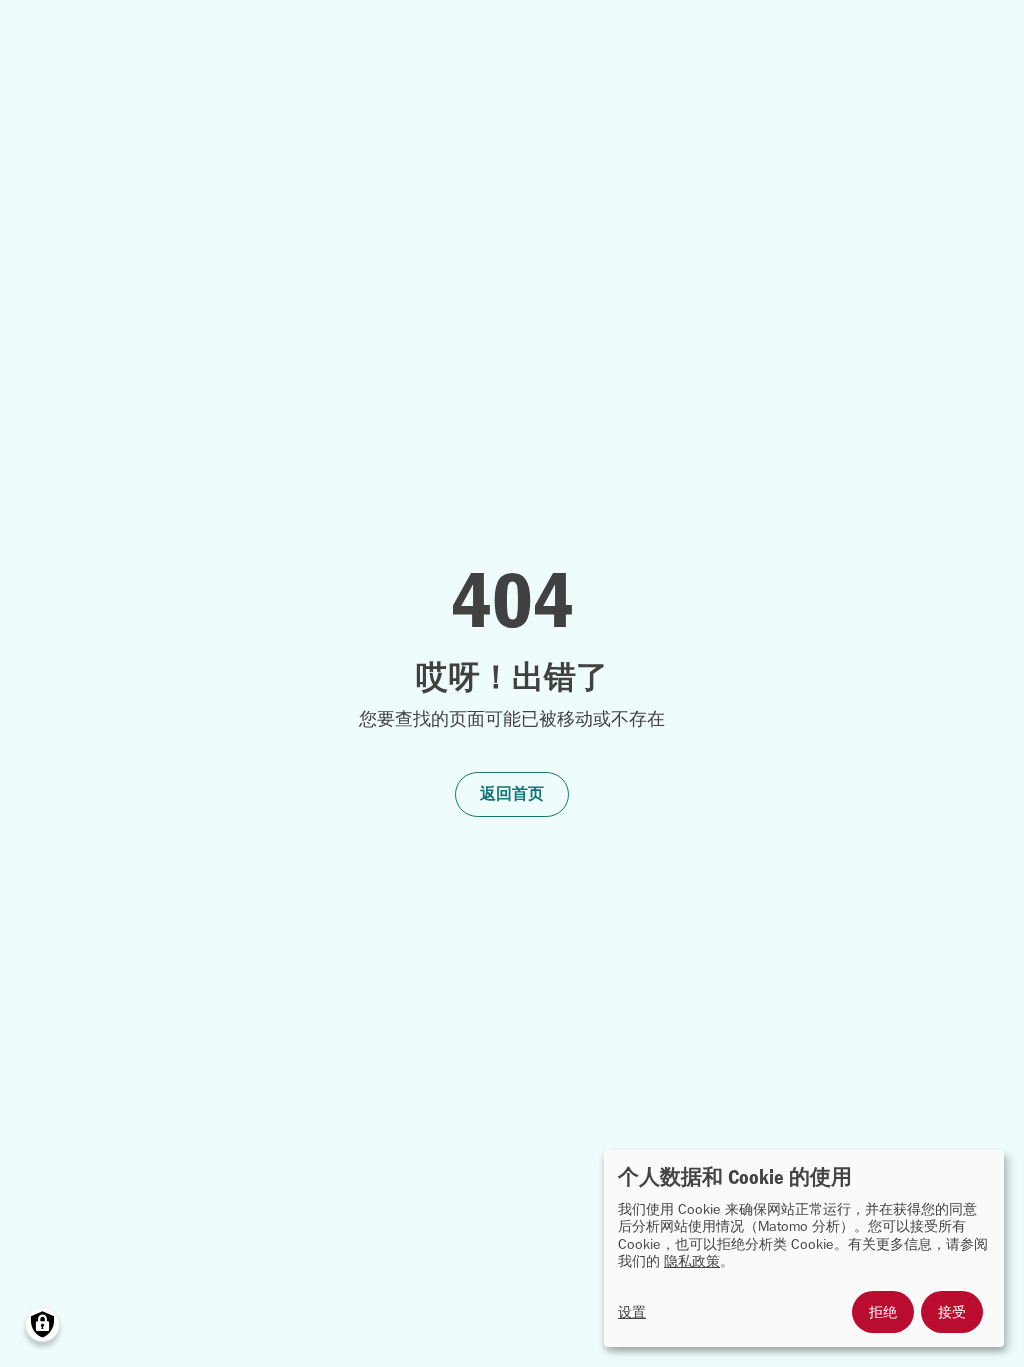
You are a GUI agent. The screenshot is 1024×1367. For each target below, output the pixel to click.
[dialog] (804, 1248)
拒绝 (883, 1312)
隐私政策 (692, 1261)
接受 (952, 1312)
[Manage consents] (42, 1324)
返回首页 (512, 793)
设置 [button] (632, 1312)
